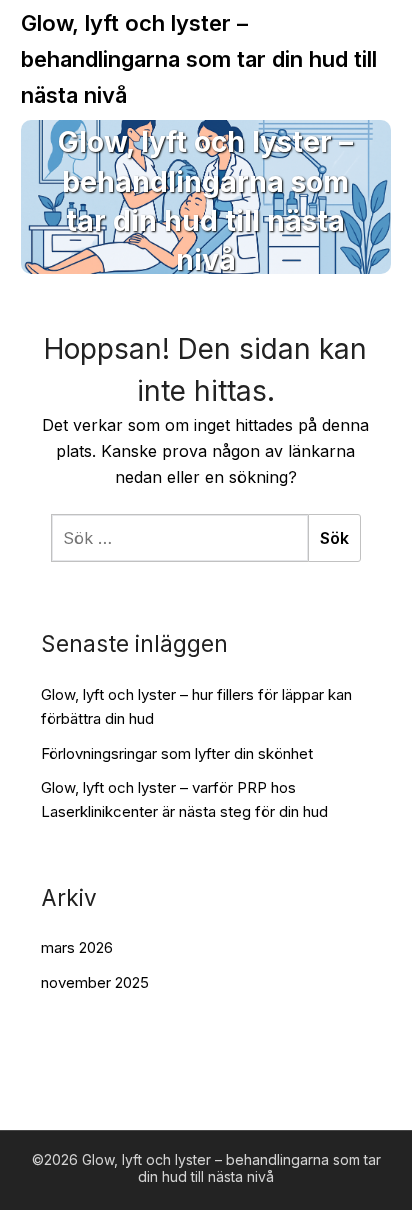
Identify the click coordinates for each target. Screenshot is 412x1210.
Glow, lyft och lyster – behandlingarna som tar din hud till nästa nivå (199, 59)
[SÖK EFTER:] (179, 538)
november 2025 (95, 982)
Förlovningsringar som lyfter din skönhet (177, 753)
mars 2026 (77, 947)
